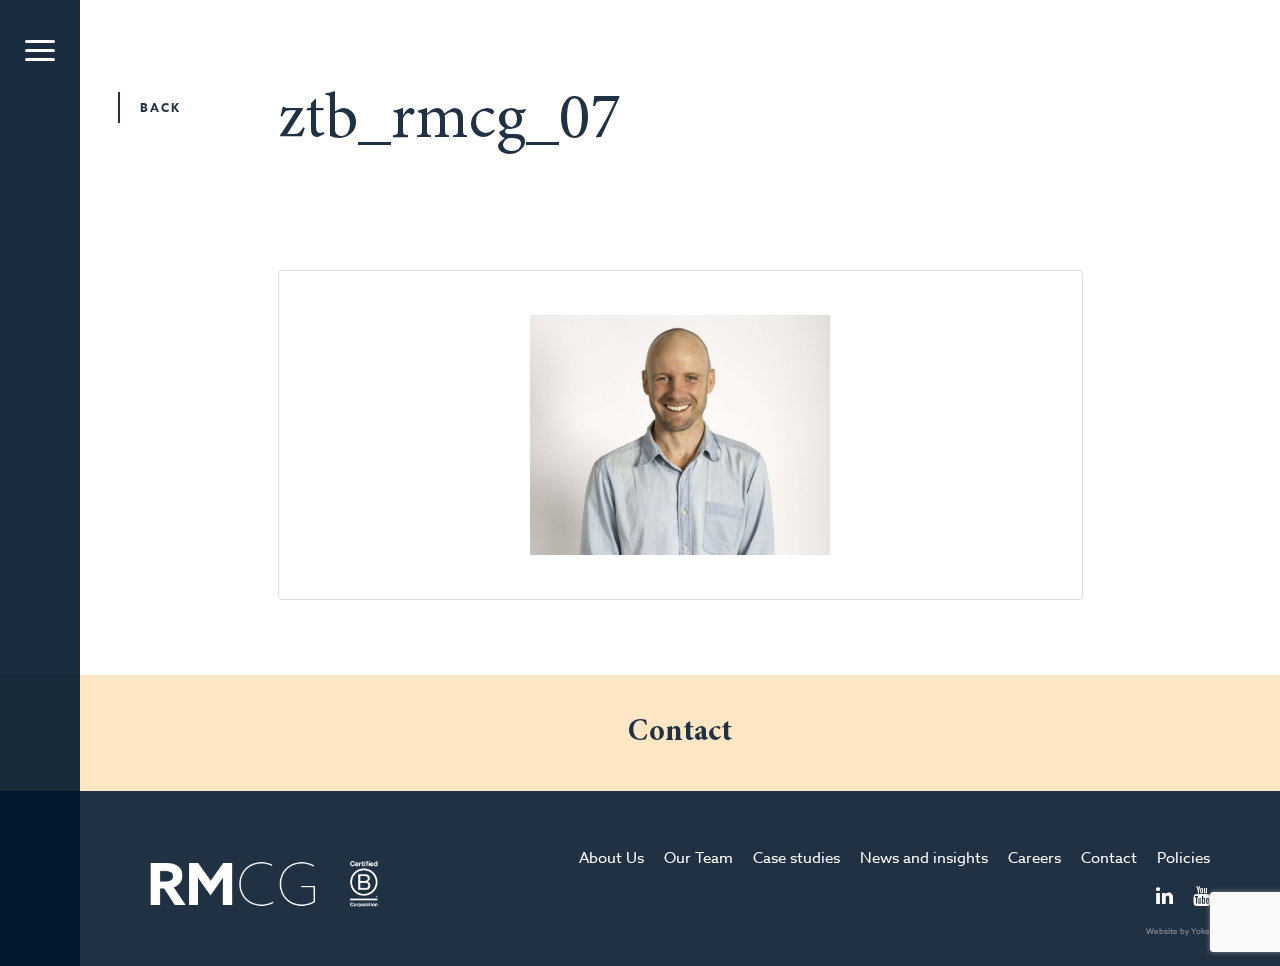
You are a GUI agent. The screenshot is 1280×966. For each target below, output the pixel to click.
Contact (1109, 858)
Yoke (1200, 931)
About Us (611, 858)
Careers (1034, 858)
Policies (1183, 858)
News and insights (924, 858)
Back (160, 107)
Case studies (796, 858)
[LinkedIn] (1164, 898)
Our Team (698, 858)
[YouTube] (1201, 898)
